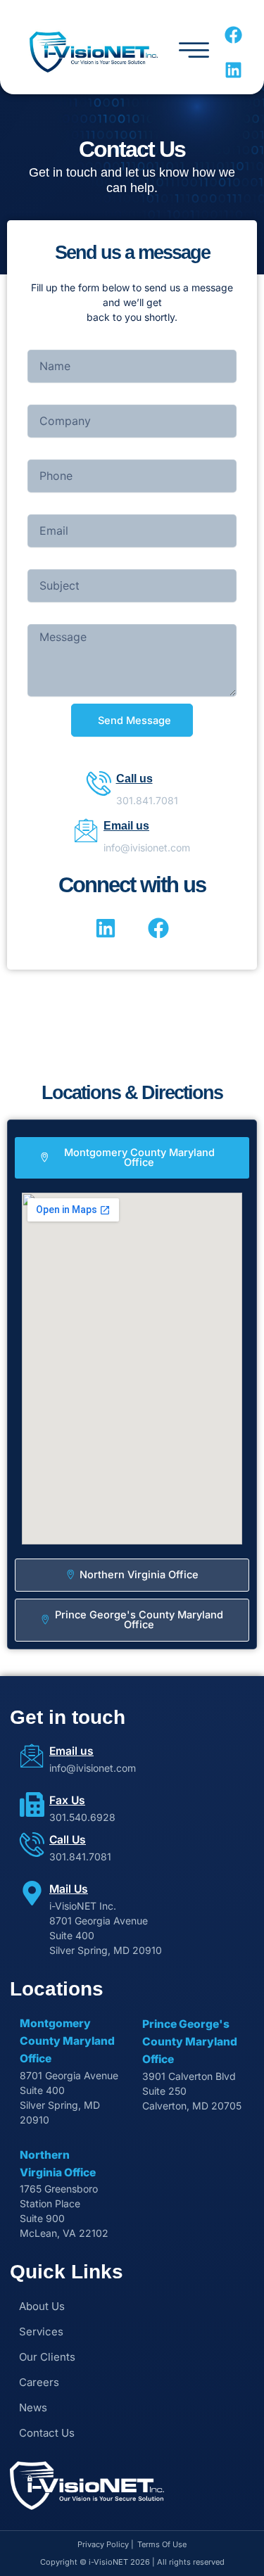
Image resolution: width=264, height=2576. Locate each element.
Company (50, 397)
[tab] (132, 1158)
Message (49, 617)
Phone (42, 452)
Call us (134, 779)
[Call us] (99, 783)
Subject (45, 562)
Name (41, 342)
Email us (126, 826)
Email (40, 507)
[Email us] (86, 830)
